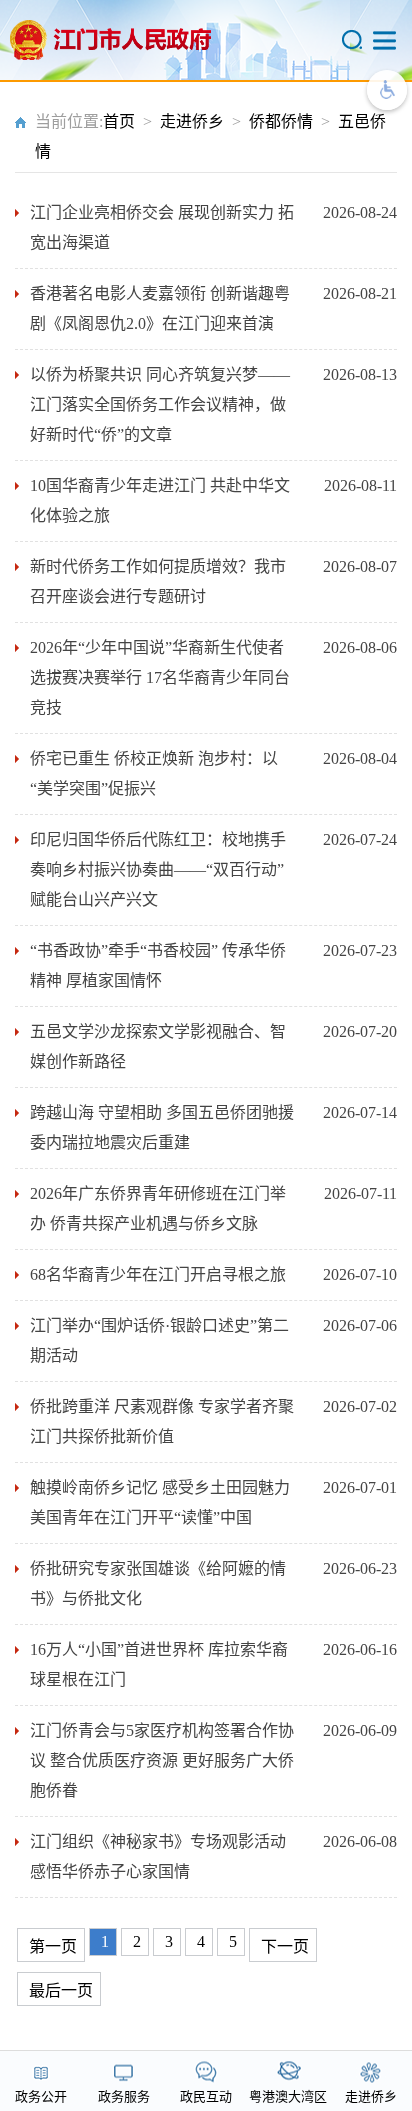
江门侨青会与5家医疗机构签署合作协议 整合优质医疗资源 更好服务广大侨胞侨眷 (162, 1760)
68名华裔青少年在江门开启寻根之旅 (158, 1274)
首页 (119, 121)
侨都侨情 (281, 121)
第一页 (53, 1946)
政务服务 (124, 2096)
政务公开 (41, 2096)
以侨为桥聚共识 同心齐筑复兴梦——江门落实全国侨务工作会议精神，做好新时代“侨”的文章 (160, 404)
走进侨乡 (192, 121)
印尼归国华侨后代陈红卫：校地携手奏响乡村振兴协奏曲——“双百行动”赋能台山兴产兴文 (158, 869)
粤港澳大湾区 (288, 2096)
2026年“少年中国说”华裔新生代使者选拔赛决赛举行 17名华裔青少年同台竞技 (160, 677)
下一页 (285, 1946)
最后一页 (61, 1990)
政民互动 (206, 2096)
